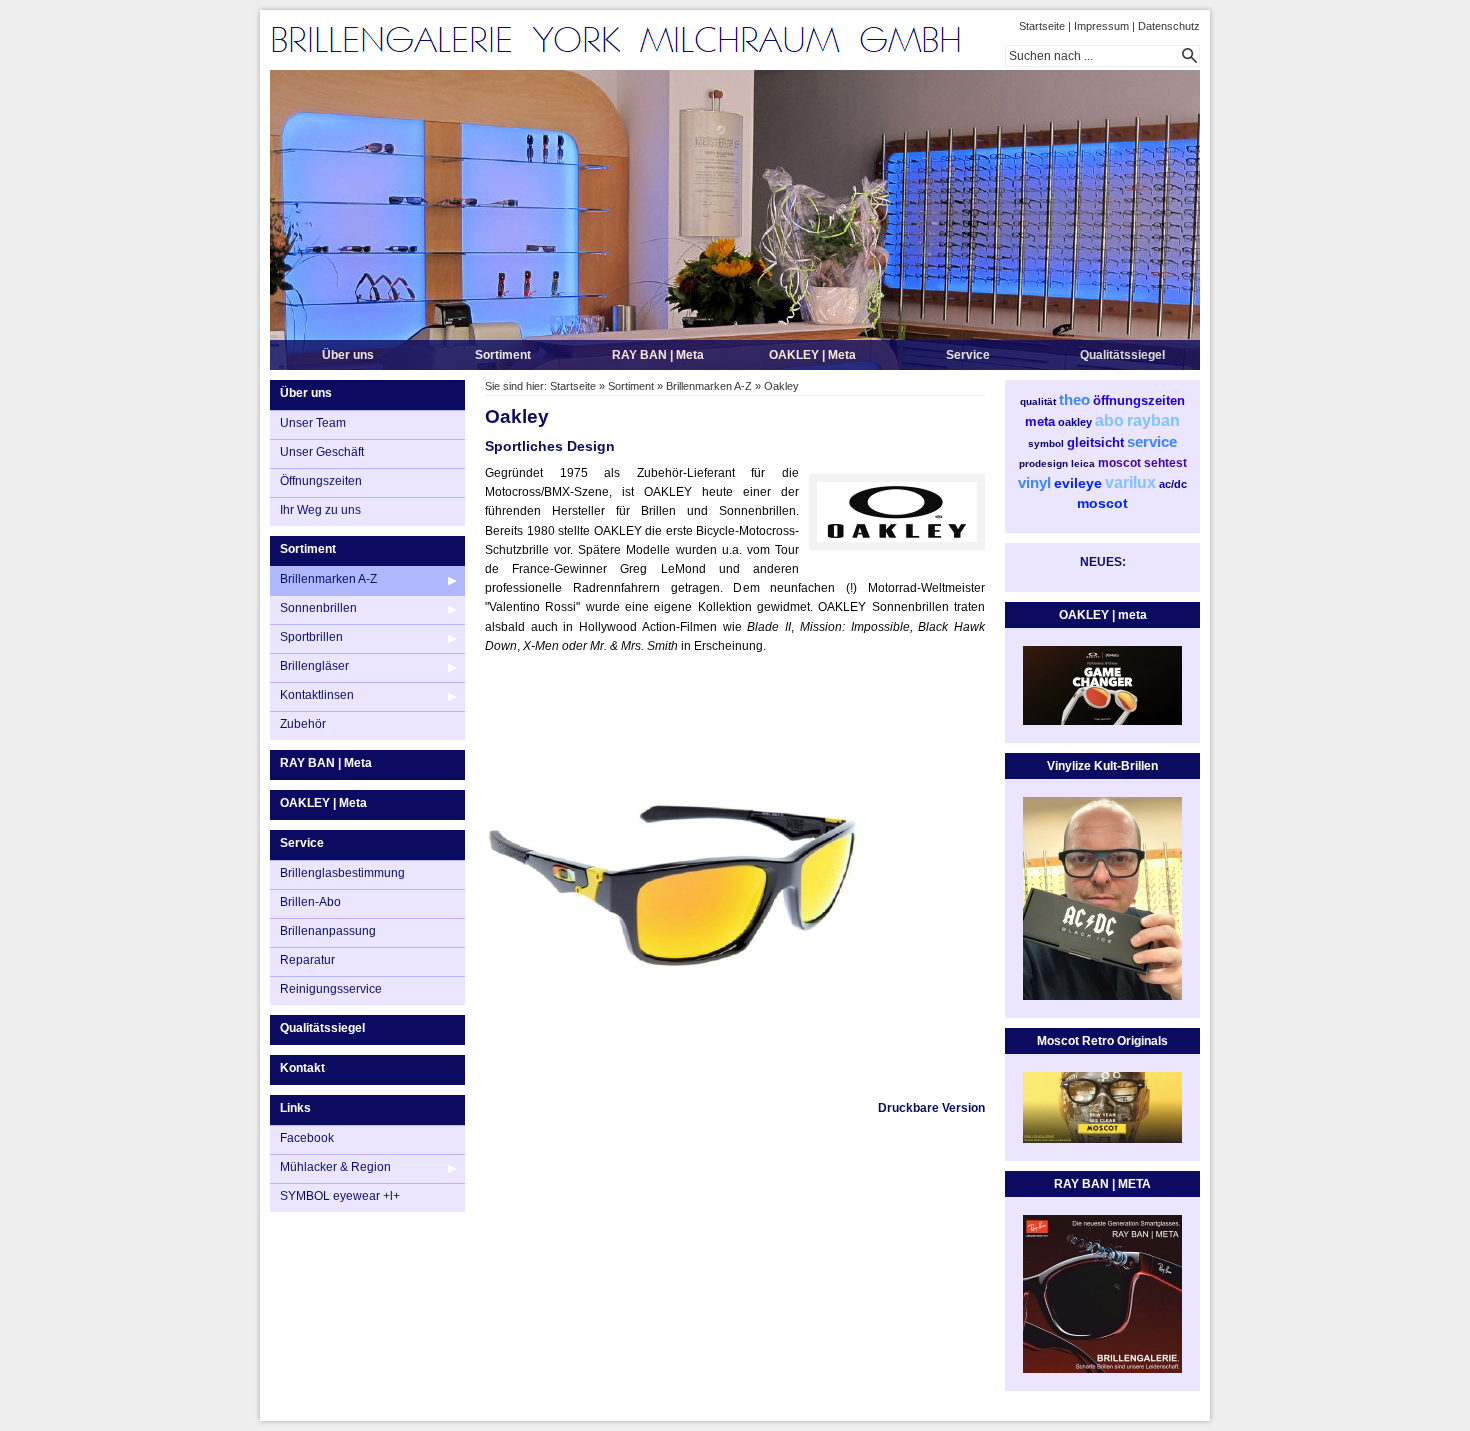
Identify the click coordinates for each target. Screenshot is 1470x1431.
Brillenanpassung (328, 931)
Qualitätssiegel (1122, 355)
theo (1074, 399)
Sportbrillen (311, 637)
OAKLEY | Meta (812, 355)
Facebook (307, 1138)
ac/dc (1173, 484)
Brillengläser (314, 666)
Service (968, 355)
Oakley (781, 386)
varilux (1130, 482)
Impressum (1101, 26)
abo (1109, 420)
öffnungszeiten (1139, 400)
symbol (1046, 443)
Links (295, 1108)
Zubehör (303, 724)
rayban (1153, 420)
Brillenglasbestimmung (342, 873)
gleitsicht (1095, 442)
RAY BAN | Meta (658, 355)
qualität (1038, 401)
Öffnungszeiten (321, 481)
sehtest (1165, 463)
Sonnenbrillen (318, 608)
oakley (1075, 422)
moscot (1119, 463)
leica (1083, 463)
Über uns (348, 355)
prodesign (1043, 463)
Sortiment (503, 355)
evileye (1078, 483)
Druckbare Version (931, 1108)
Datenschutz (1169, 26)
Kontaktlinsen (317, 695)
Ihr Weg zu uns (320, 510)
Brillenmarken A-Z (328, 579)
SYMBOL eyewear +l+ (340, 1196)
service (1152, 441)
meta (1040, 421)
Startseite (1042, 26)
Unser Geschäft (322, 452)
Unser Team (313, 423)
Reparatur (307, 960)
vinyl (1034, 482)
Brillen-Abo (310, 902)
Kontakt (302, 1068)
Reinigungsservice (331, 989)
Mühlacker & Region (335, 1167)
